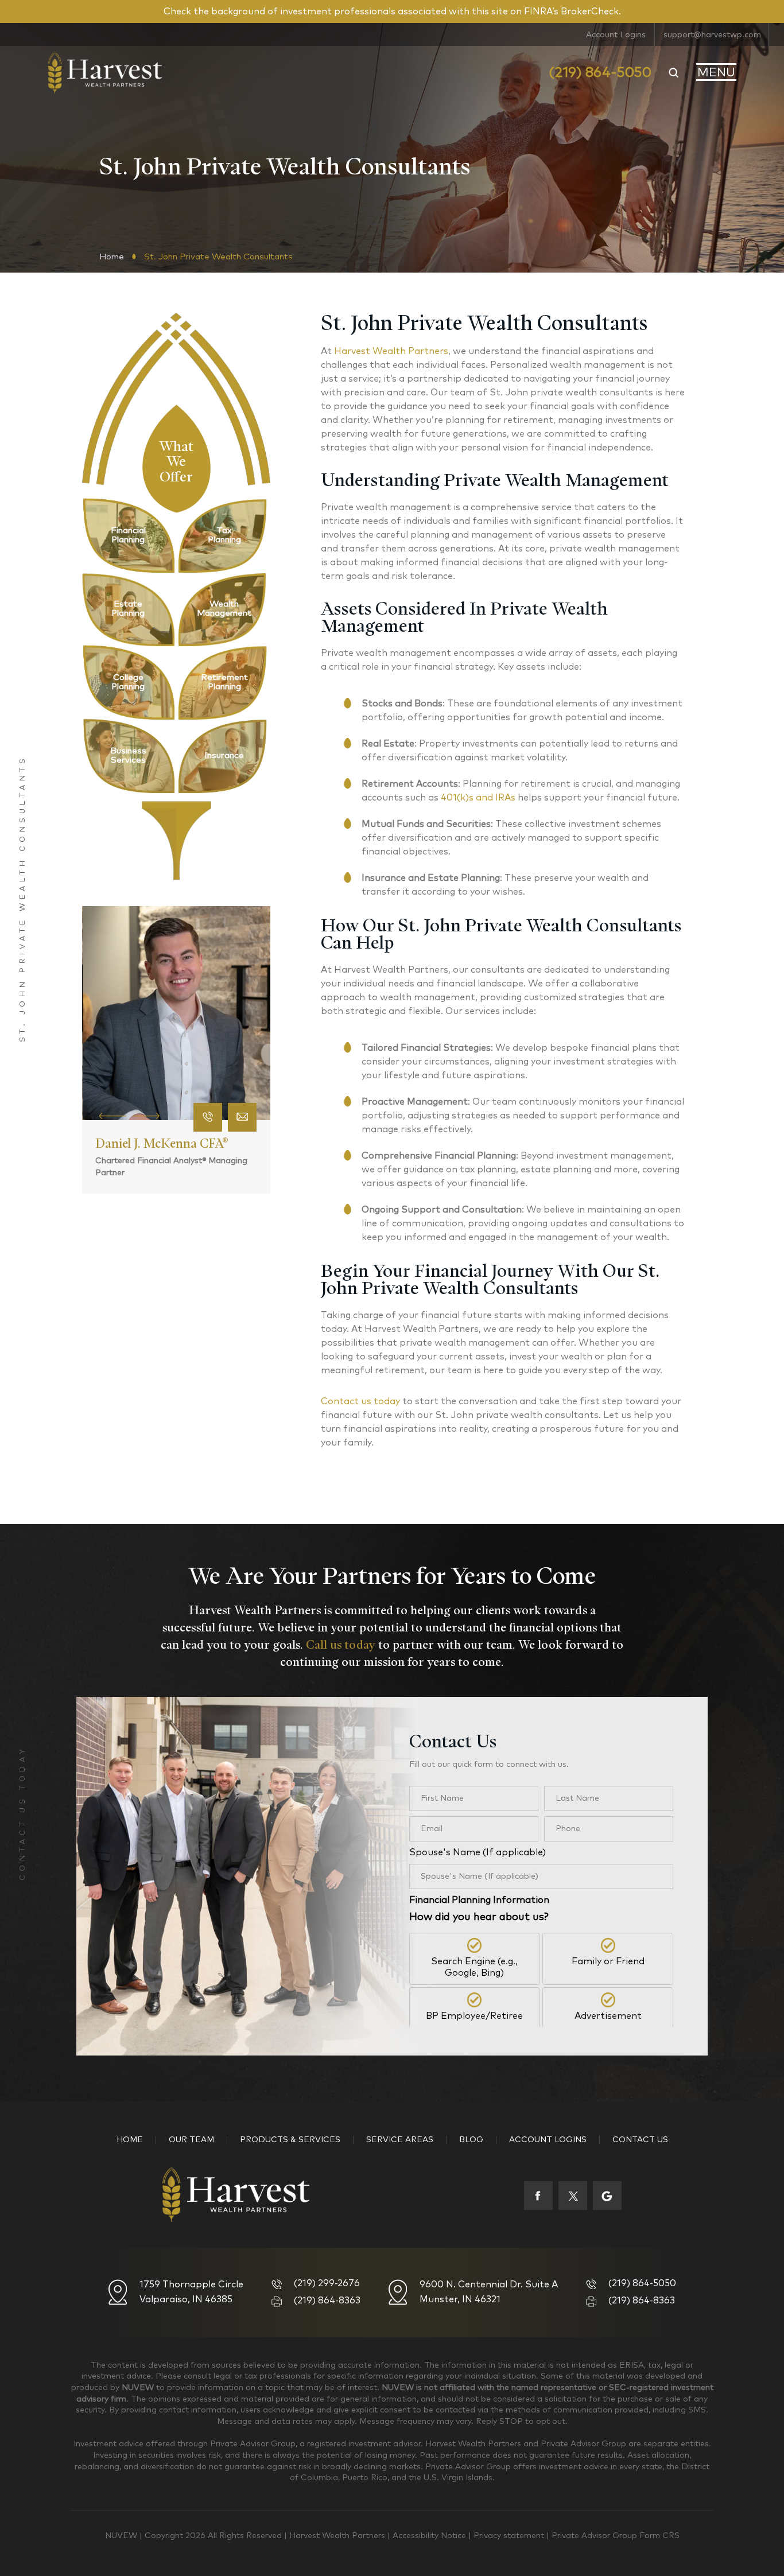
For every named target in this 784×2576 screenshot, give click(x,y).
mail (242, 1117)
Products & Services (290, 2140)
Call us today (341, 1645)
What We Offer (176, 459)
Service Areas (400, 2140)
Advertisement (608, 2016)
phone (208, 1117)
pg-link (128, 535)
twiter (573, 2196)
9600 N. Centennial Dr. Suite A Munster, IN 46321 (489, 2292)
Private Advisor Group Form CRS (616, 2536)
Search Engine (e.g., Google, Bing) (474, 1967)
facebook (538, 2196)
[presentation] (113, 1115)
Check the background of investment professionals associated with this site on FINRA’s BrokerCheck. (392, 11)
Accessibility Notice (430, 2536)
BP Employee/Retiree (474, 2016)
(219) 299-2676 (327, 2283)
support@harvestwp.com (712, 35)
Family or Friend (608, 1961)
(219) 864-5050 (600, 73)
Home (130, 2140)
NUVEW (121, 2536)
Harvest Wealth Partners (338, 2536)
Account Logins (616, 35)
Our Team (191, 2140)
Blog (471, 2140)
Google (607, 2196)
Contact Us (640, 2140)
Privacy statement (510, 2536)
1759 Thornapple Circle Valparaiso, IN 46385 (191, 2292)
